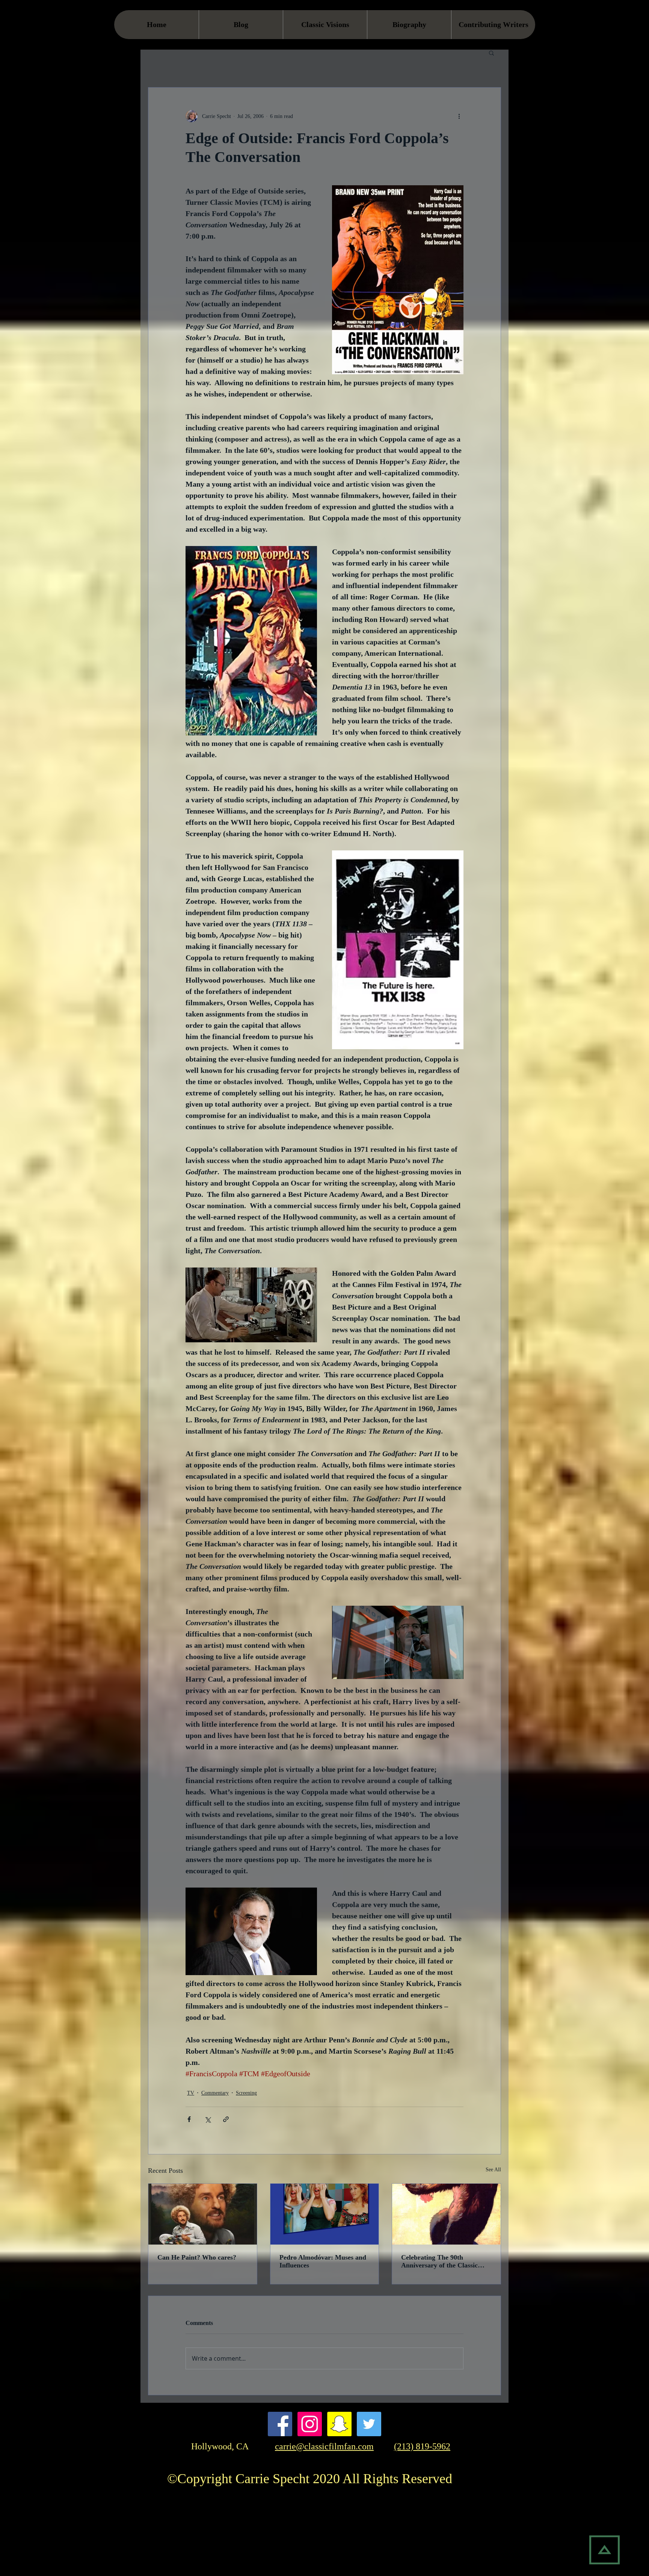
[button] (491, 53)
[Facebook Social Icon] (280, 2424)
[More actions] (459, 116)
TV (191, 2093)
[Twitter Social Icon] (369, 2424)
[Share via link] (226, 2119)
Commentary (215, 2093)
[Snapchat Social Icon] (339, 2424)
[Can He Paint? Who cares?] (203, 2214)
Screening (246, 2093)
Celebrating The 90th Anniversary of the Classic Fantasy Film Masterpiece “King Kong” (439, 2261)
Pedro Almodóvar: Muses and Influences (323, 2261)
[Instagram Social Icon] (310, 2424)
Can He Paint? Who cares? (197, 2257)
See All (493, 2170)
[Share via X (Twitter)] (208, 2119)
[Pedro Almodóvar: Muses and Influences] (325, 2214)
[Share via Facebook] (189, 2119)
